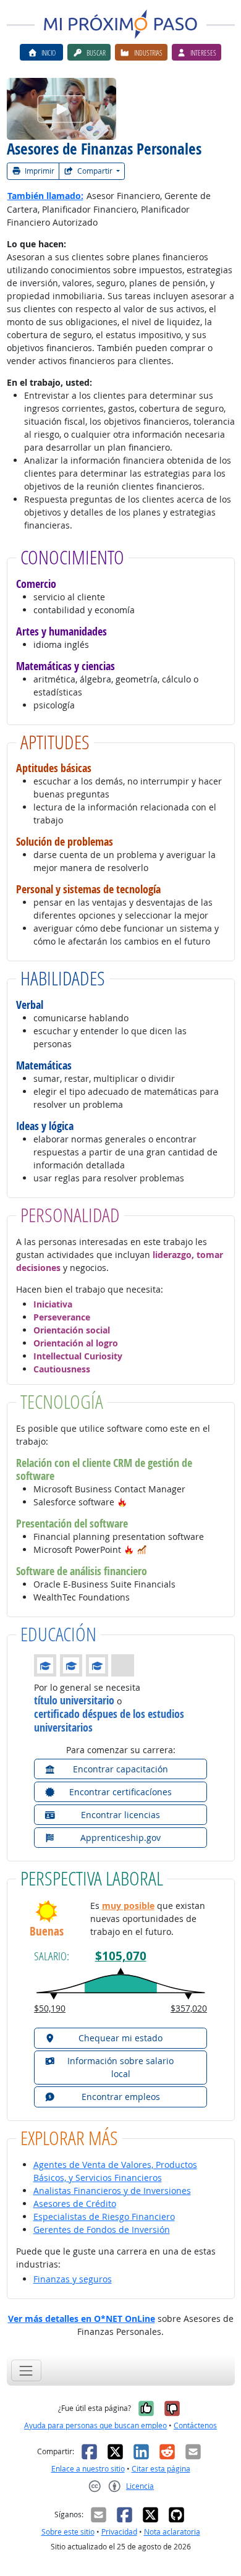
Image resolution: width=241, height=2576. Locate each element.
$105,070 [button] (121, 1956)
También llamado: (45, 196)
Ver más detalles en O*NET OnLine (82, 2319)
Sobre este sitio (68, 2532)
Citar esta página (161, 2469)
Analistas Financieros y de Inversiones (112, 2191)
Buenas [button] (47, 1932)
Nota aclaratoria (172, 2532)
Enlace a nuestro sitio (88, 2469)
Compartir (95, 171)
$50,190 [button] (50, 2008)
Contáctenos (195, 2425)
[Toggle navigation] (26, 2370)
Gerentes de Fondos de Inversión (102, 2230)
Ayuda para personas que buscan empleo (95, 2425)
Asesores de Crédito (75, 2204)
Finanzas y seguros (73, 2279)
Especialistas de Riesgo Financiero (104, 2217)
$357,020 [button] (189, 2008)
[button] (122, 1502)
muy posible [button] (128, 1906)
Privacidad (119, 2532)
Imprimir (39, 171)
